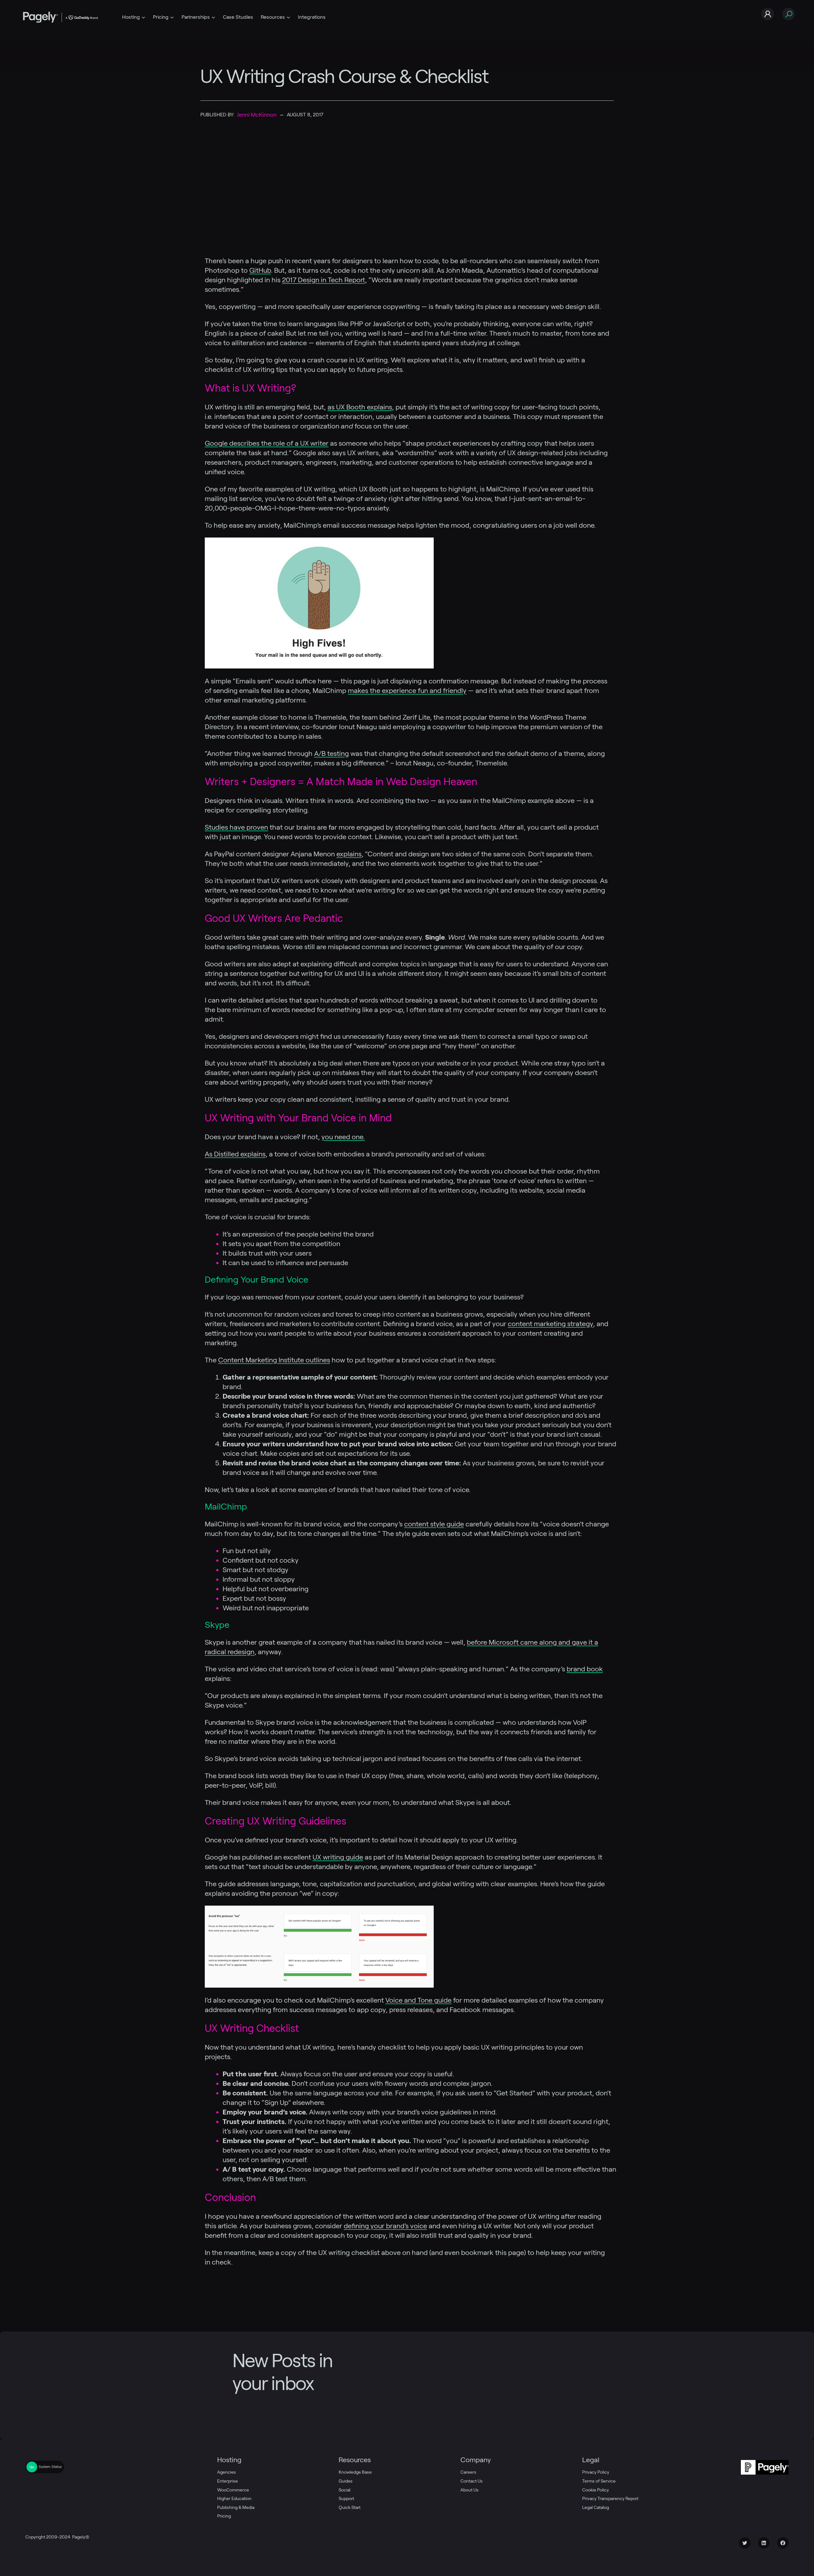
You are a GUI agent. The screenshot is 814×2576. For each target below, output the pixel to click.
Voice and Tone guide (418, 2000)
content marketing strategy (550, 1324)
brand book (585, 1669)
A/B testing (331, 753)
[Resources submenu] (288, 17)
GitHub (260, 270)
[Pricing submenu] (172, 17)
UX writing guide (338, 1857)
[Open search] (789, 14)
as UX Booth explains (360, 407)
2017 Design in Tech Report (324, 280)
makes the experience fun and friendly (407, 690)
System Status (50, 2467)
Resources (273, 17)
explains (349, 854)
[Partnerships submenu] (213, 17)
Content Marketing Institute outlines (274, 1360)
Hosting (131, 17)
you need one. (343, 1137)
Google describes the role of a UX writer (267, 443)
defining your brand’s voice (385, 2226)
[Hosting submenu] (143, 17)
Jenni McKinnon (257, 115)
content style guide (434, 1524)
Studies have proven (236, 827)
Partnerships (196, 17)
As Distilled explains (235, 1154)
